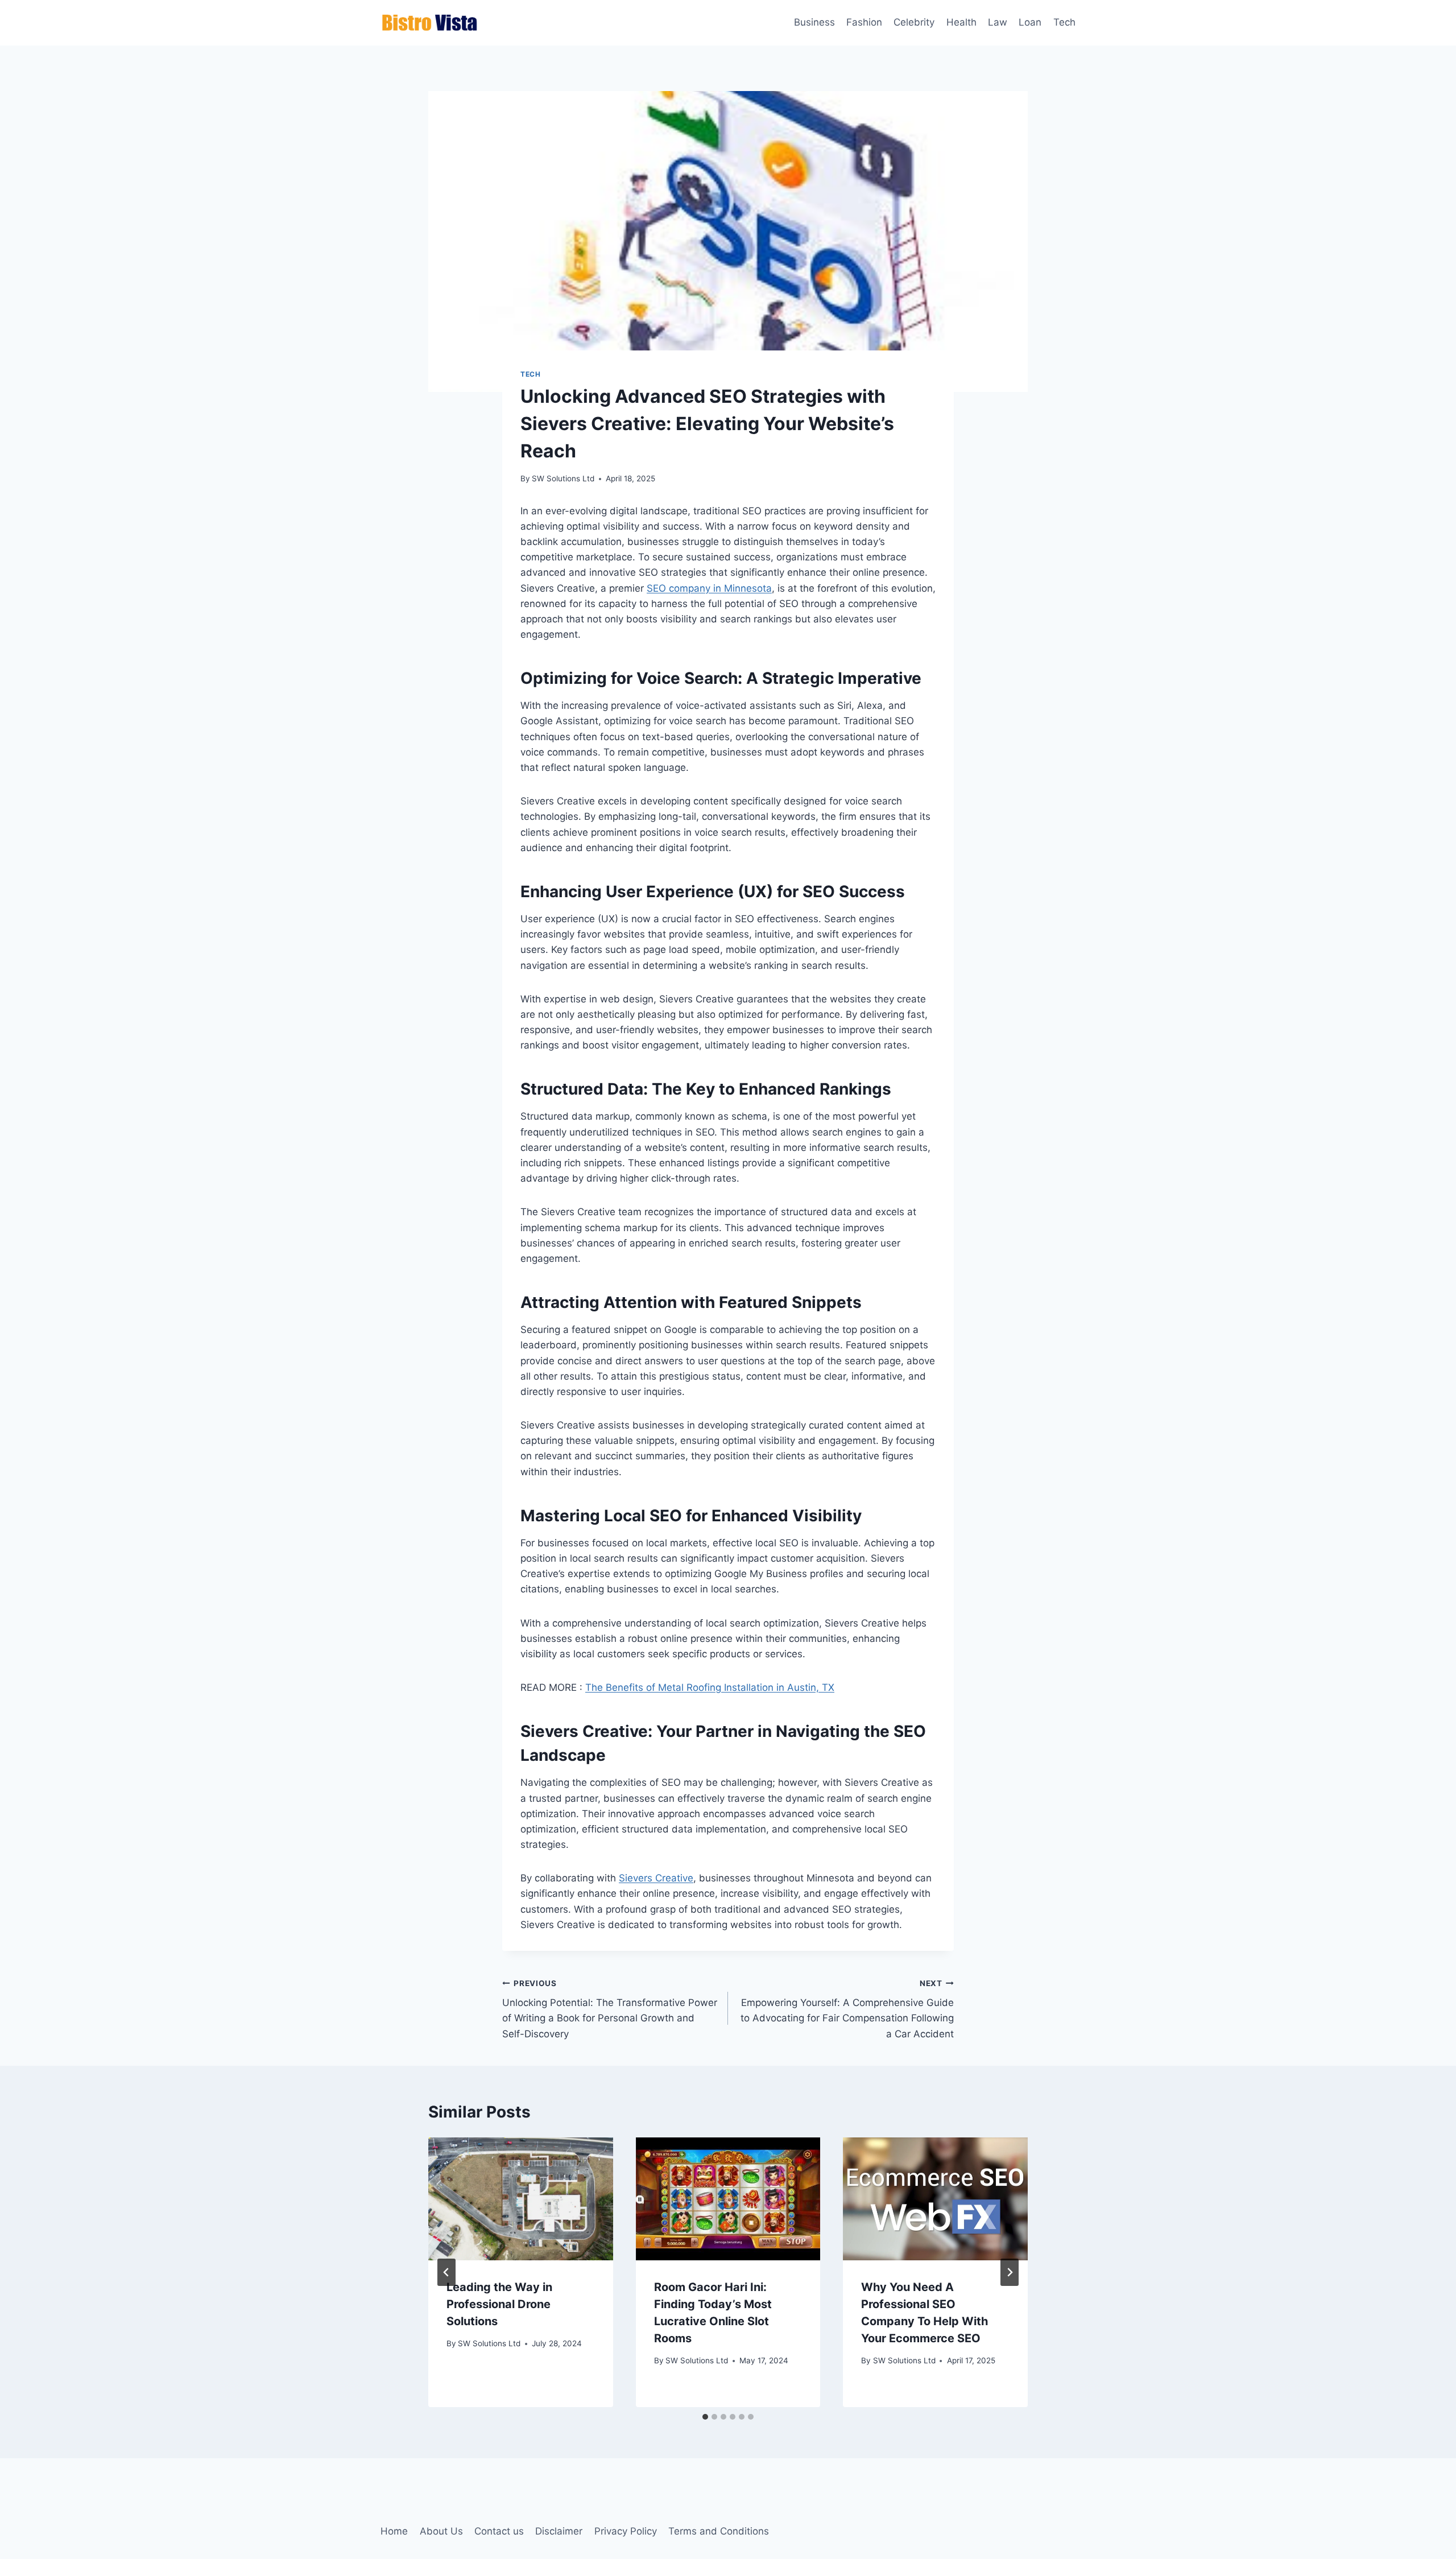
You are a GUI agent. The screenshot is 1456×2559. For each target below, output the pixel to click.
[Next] (1010, 2272)
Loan (1030, 22)
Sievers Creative (656, 1878)
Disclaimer (559, 2531)
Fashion (864, 22)
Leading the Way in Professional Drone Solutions (499, 2304)
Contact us (499, 2531)
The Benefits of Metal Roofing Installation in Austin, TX (710, 1687)
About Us (441, 2531)
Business (814, 22)
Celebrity (914, 22)
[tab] (705, 2417)
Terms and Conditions (719, 2531)
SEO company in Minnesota (709, 588)
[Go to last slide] (446, 2272)
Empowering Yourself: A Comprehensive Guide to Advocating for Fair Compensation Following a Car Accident (847, 2009)
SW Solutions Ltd (563, 478)
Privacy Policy (626, 2531)
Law (998, 22)
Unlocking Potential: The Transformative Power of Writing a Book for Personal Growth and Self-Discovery (610, 2009)
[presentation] (521, 2199)
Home (394, 2531)
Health (961, 22)
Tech (1064, 22)
